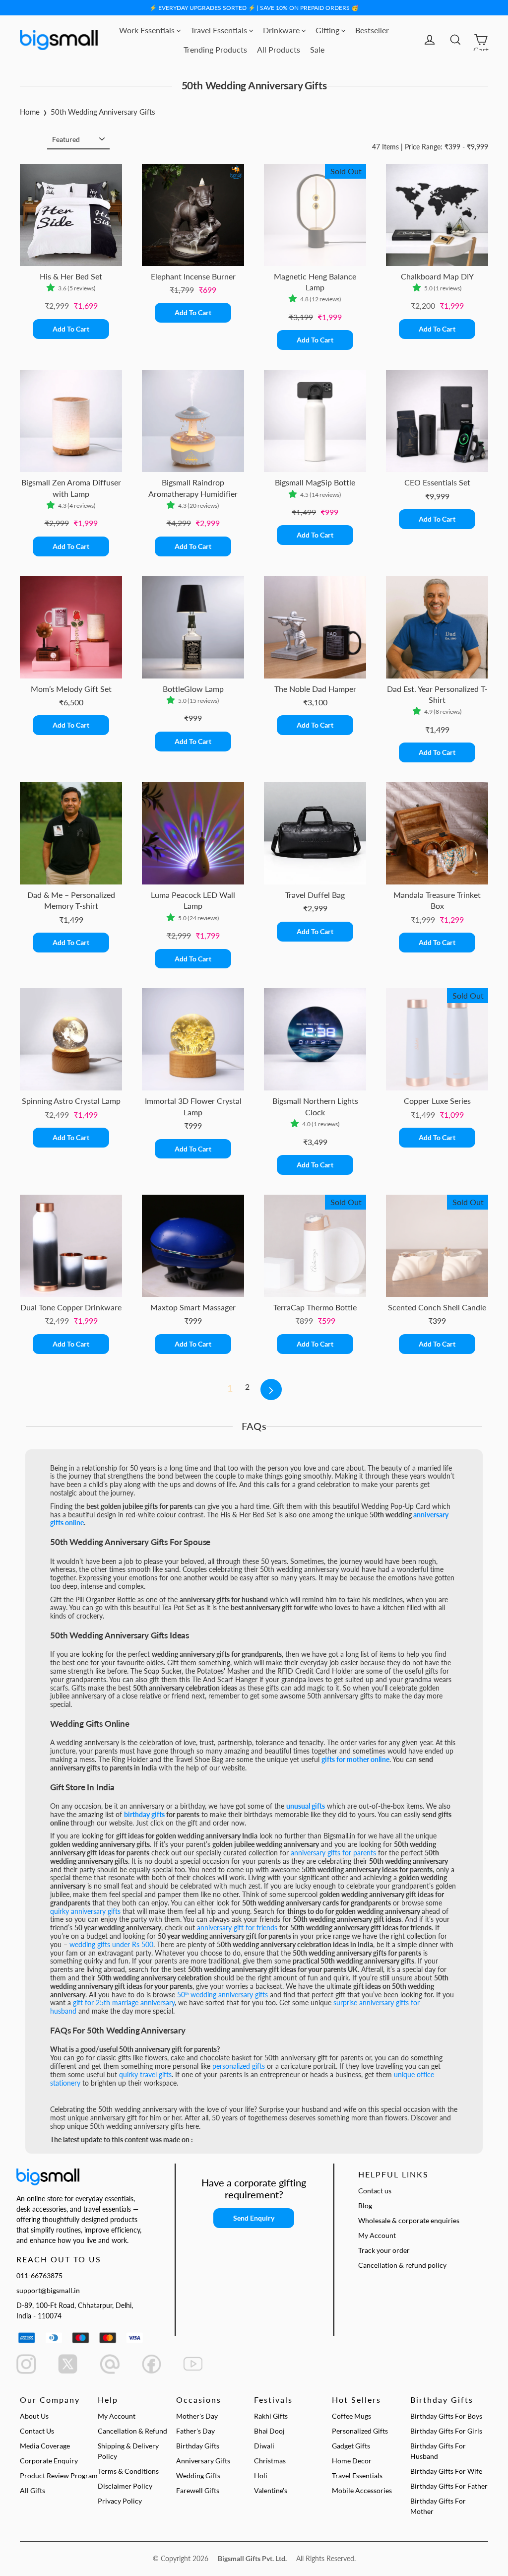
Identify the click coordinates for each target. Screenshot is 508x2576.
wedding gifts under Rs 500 (111, 1944)
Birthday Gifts (198, 2446)
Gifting (328, 30)
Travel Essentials (220, 30)
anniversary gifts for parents (333, 1853)
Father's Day (195, 2431)
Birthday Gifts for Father (449, 2486)
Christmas (270, 2461)
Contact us (375, 2191)
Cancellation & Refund (132, 2431)
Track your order (384, 2250)
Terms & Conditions (128, 2471)
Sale (317, 49)
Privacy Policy (120, 2501)
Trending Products (215, 49)
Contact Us (37, 2431)
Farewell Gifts (198, 2490)
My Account (377, 2235)
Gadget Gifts (351, 2446)
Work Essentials (148, 30)
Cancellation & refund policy (402, 2265)
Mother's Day (197, 2416)
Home (30, 112)
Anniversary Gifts (203, 2461)
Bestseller (372, 30)
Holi (261, 2475)
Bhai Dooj (269, 2431)
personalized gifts (239, 2066)
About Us (34, 2416)
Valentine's (271, 2490)
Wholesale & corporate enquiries (409, 2220)
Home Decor (352, 2461)
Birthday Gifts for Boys (446, 2416)
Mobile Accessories (362, 2490)
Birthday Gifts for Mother (438, 2506)
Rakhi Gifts (271, 2416)
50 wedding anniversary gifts (222, 1995)
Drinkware (282, 30)
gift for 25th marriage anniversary (124, 2002)
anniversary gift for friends (237, 1928)
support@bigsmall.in (48, 2290)
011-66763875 (39, 2275)
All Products (279, 49)
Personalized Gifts (360, 2431)
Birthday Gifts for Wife (446, 2471)
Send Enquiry (254, 2218)
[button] (52, 288)
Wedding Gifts (198, 2475)
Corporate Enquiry (49, 2461)
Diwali (264, 2446)
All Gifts (32, 2490)
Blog (365, 2205)
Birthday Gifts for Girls (446, 2431)
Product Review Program (59, 2475)
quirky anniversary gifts (85, 1911)
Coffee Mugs (351, 2416)
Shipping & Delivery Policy (128, 2451)
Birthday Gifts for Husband (438, 2451)
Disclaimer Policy (125, 2486)
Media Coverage (45, 2446)
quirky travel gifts (145, 2074)
